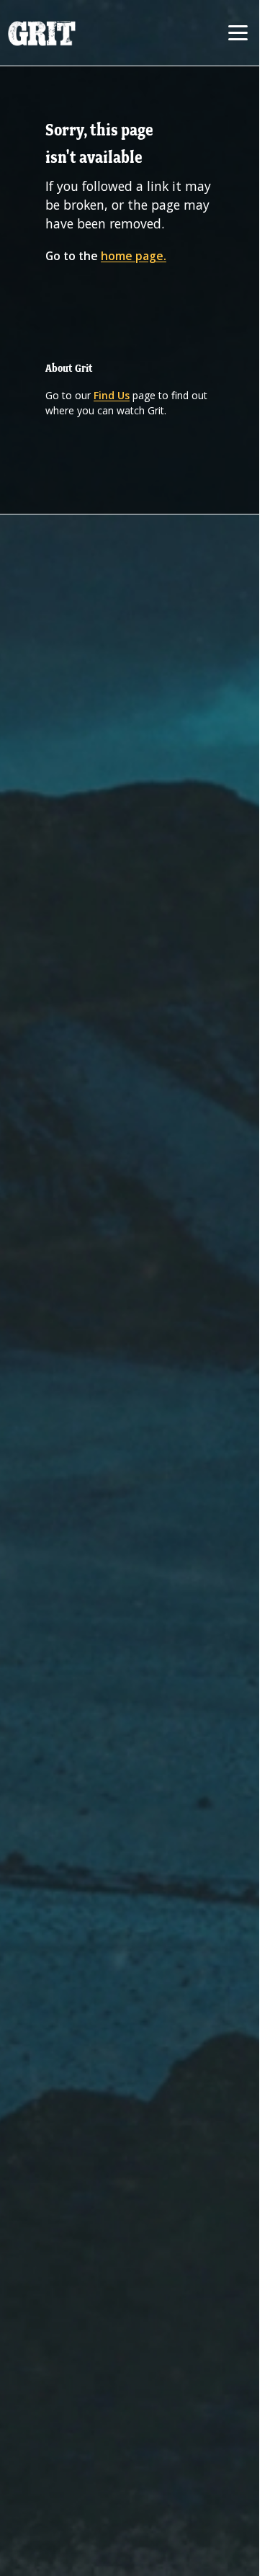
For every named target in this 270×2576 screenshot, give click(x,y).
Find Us (112, 395)
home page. (134, 256)
